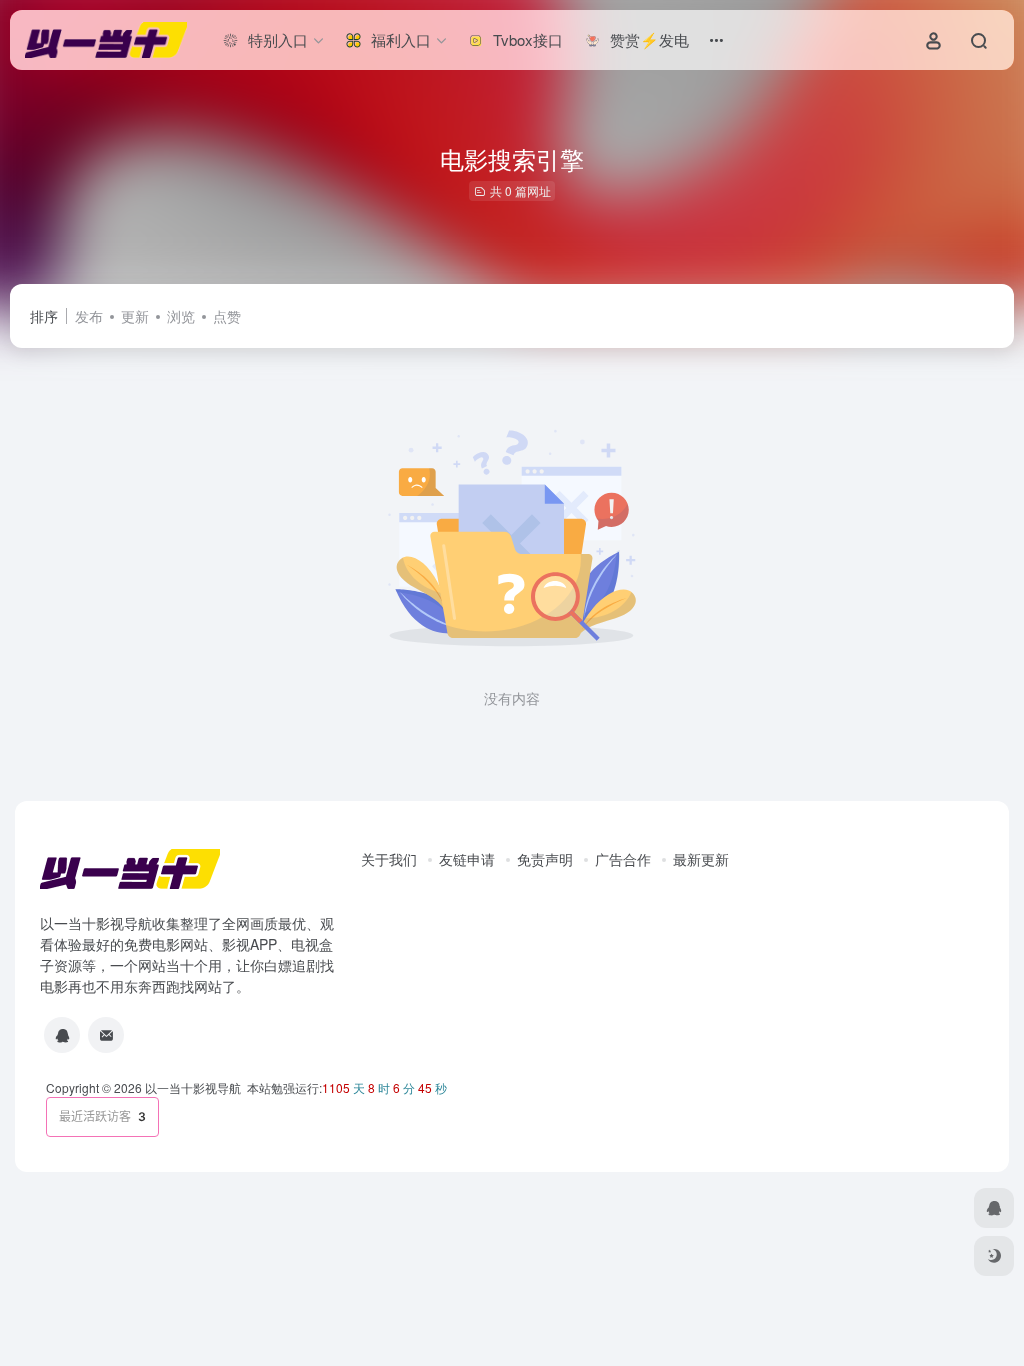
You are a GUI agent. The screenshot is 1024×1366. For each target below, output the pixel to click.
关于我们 (389, 859)
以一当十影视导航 (193, 1087)
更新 (135, 316)
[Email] (106, 1035)
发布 (89, 316)
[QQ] (62, 1035)
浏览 (181, 316)
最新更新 (701, 859)
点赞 (227, 316)
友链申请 (467, 859)
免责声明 (545, 859)
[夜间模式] (994, 1256)
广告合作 (623, 859)
